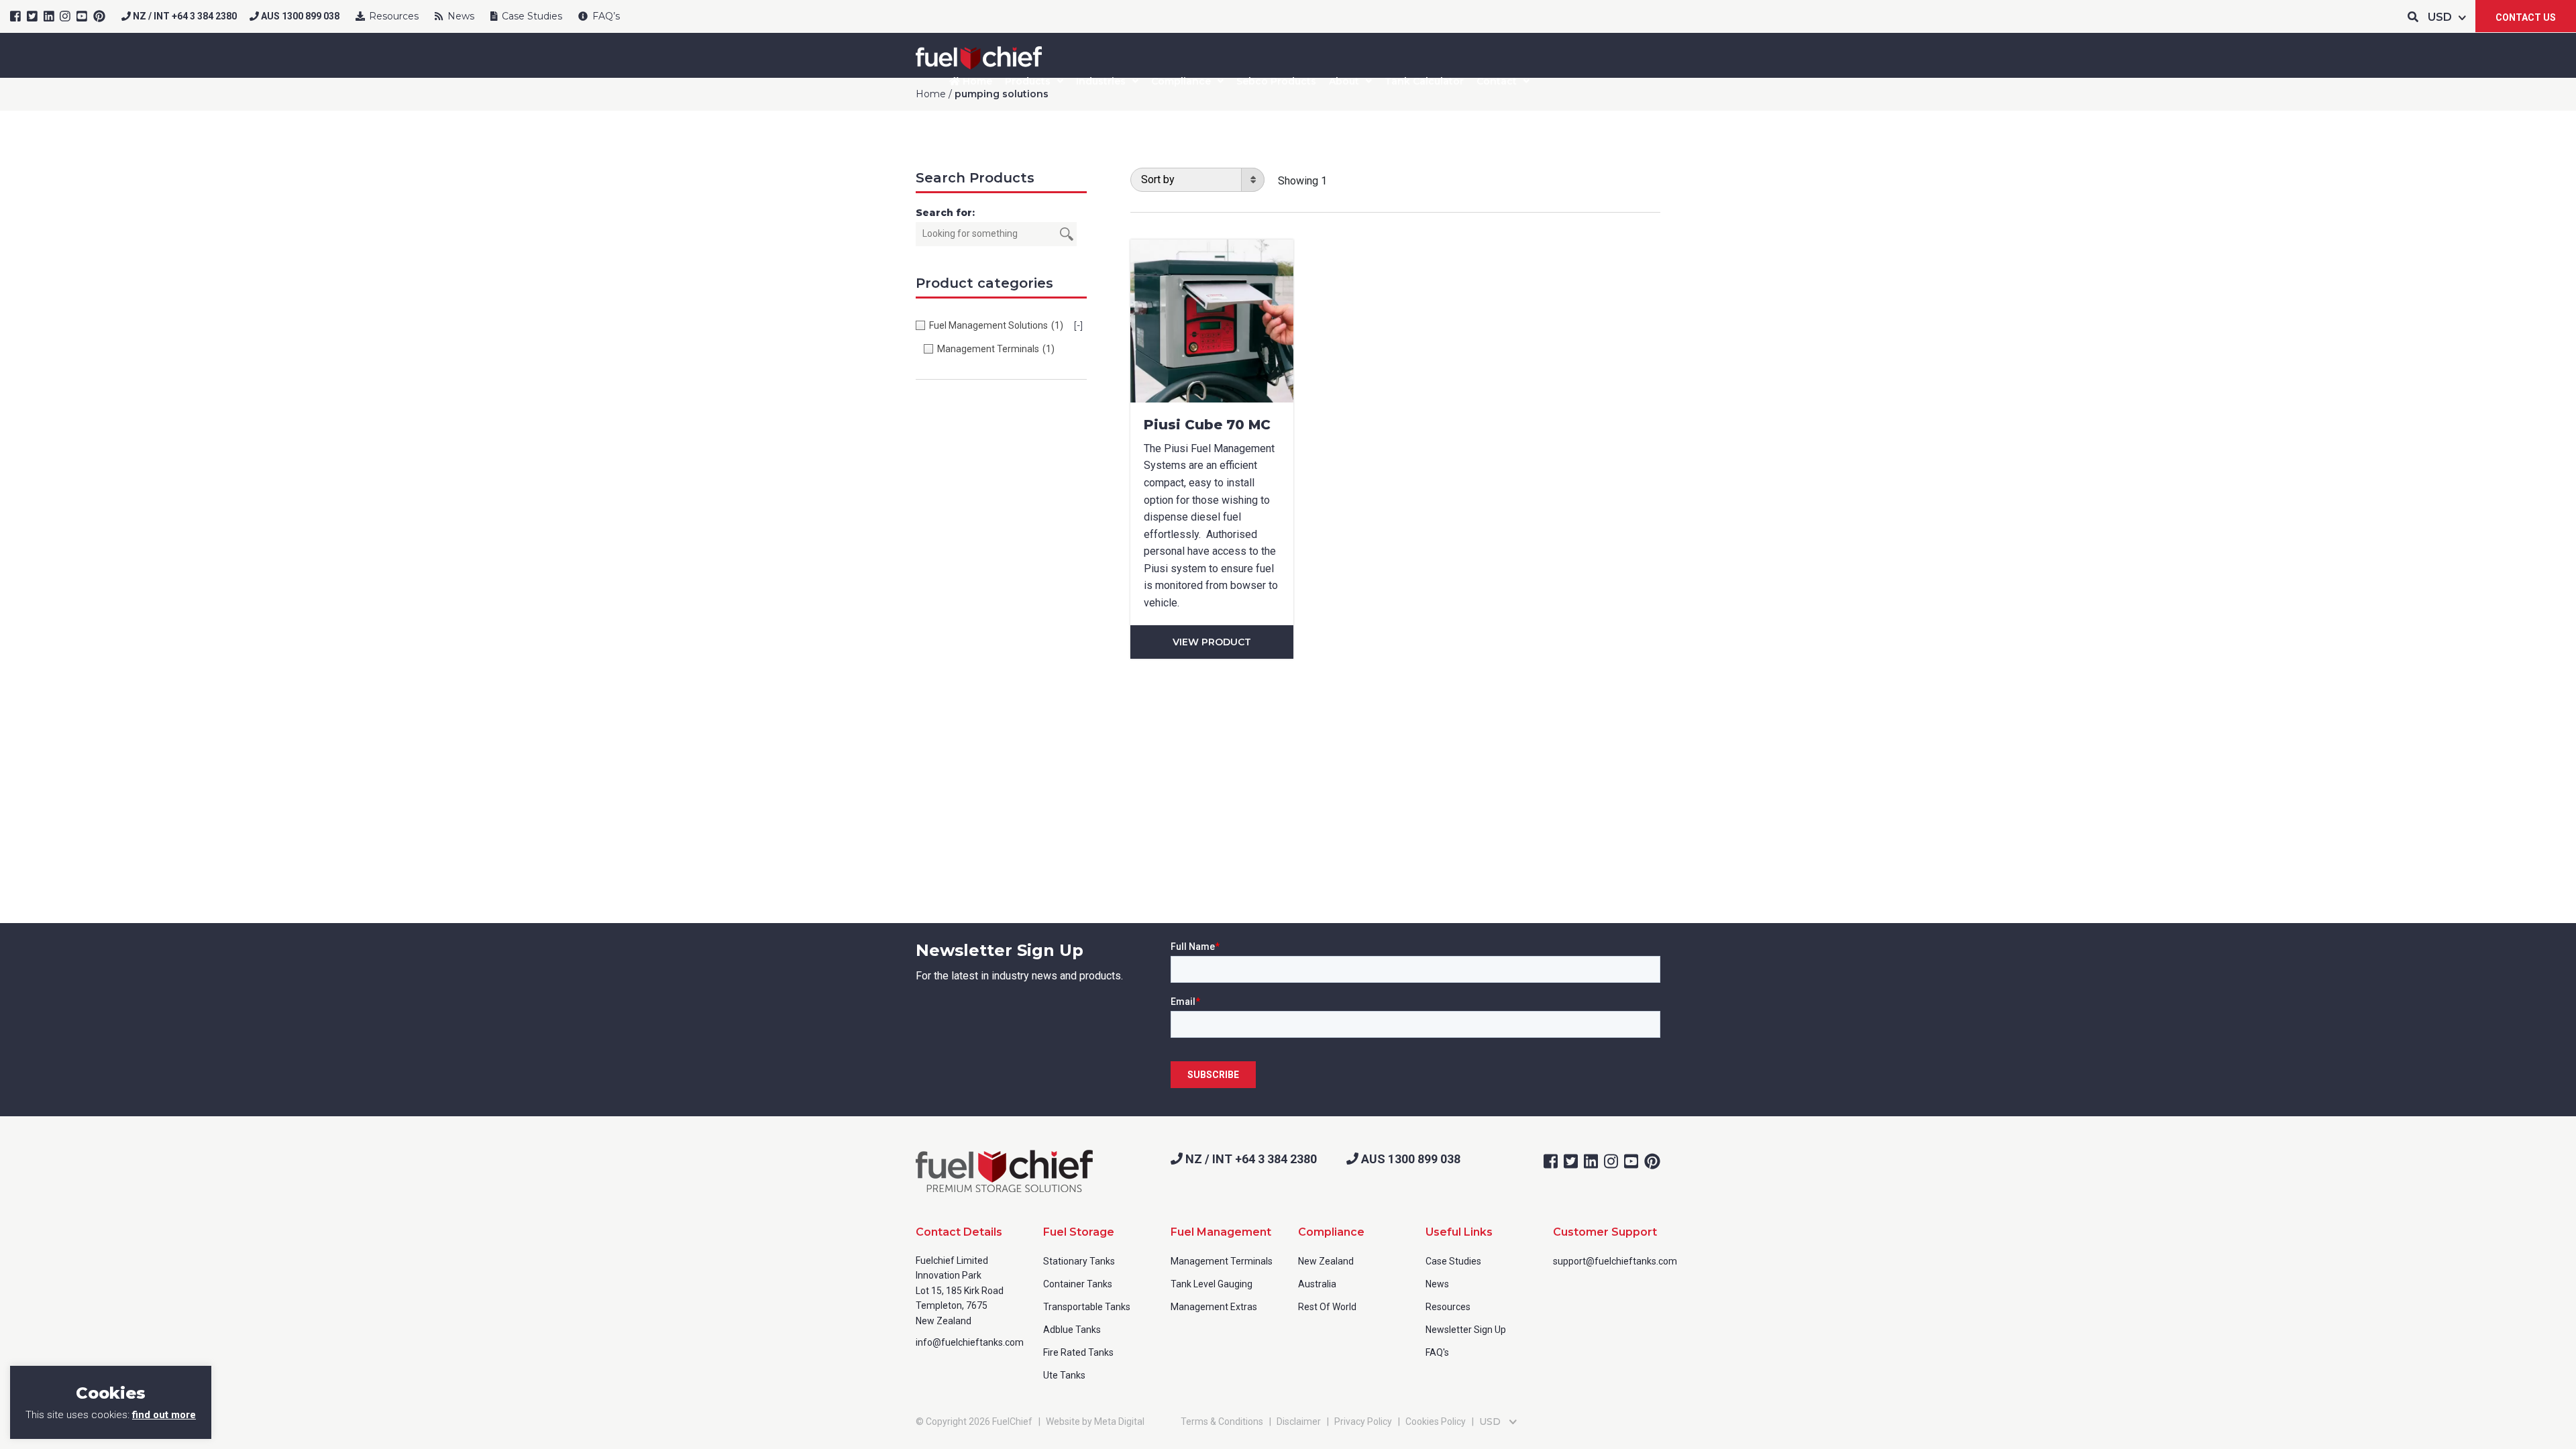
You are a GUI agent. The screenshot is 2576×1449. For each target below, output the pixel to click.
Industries (1101, 81)
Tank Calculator (1424, 81)
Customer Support (1605, 1232)
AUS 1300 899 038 (299, 16)
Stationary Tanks (1079, 1261)
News (460, 16)
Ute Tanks (1064, 1375)
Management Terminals (1222, 1261)
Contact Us (2526, 17)
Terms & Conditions (1222, 1421)
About (1344, 81)
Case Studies (531, 16)
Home (976, 81)
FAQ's (1437, 1352)
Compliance (1181, 81)
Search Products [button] (975, 178)
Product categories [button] (984, 283)
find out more (164, 1415)
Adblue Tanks (1072, 1330)
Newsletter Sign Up (1466, 1330)
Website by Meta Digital (1095, 1421)
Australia (1317, 1284)
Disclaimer (1299, 1421)
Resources (392, 16)
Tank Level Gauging (1212, 1284)
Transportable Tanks (1087, 1307)
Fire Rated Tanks (1078, 1352)
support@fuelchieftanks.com (1615, 1261)
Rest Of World (1327, 1307)
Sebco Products (1276, 81)
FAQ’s (605, 16)
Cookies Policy (1436, 1421)
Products (1028, 81)
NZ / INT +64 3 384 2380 (184, 16)
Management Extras (1214, 1307)
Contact (1497, 81)
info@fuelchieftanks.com (970, 1342)
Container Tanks (1078, 1284)
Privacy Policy (1363, 1421)
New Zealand (1326, 1261)
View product (1212, 642)
